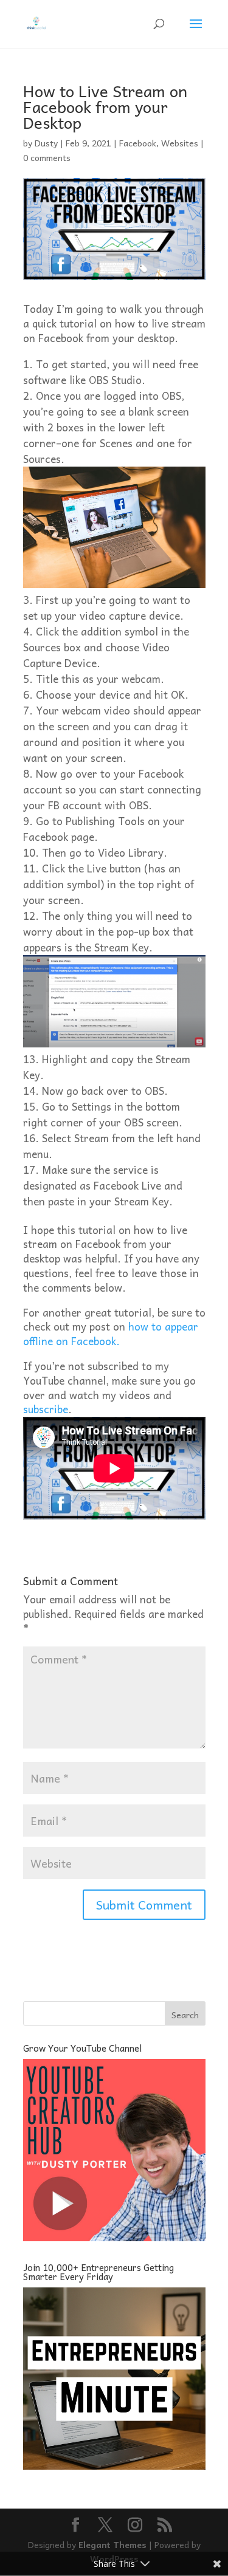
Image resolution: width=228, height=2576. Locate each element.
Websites (180, 143)
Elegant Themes (112, 2544)
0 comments (47, 157)
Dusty (46, 143)
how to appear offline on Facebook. (111, 1334)
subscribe (46, 1409)
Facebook (138, 143)
